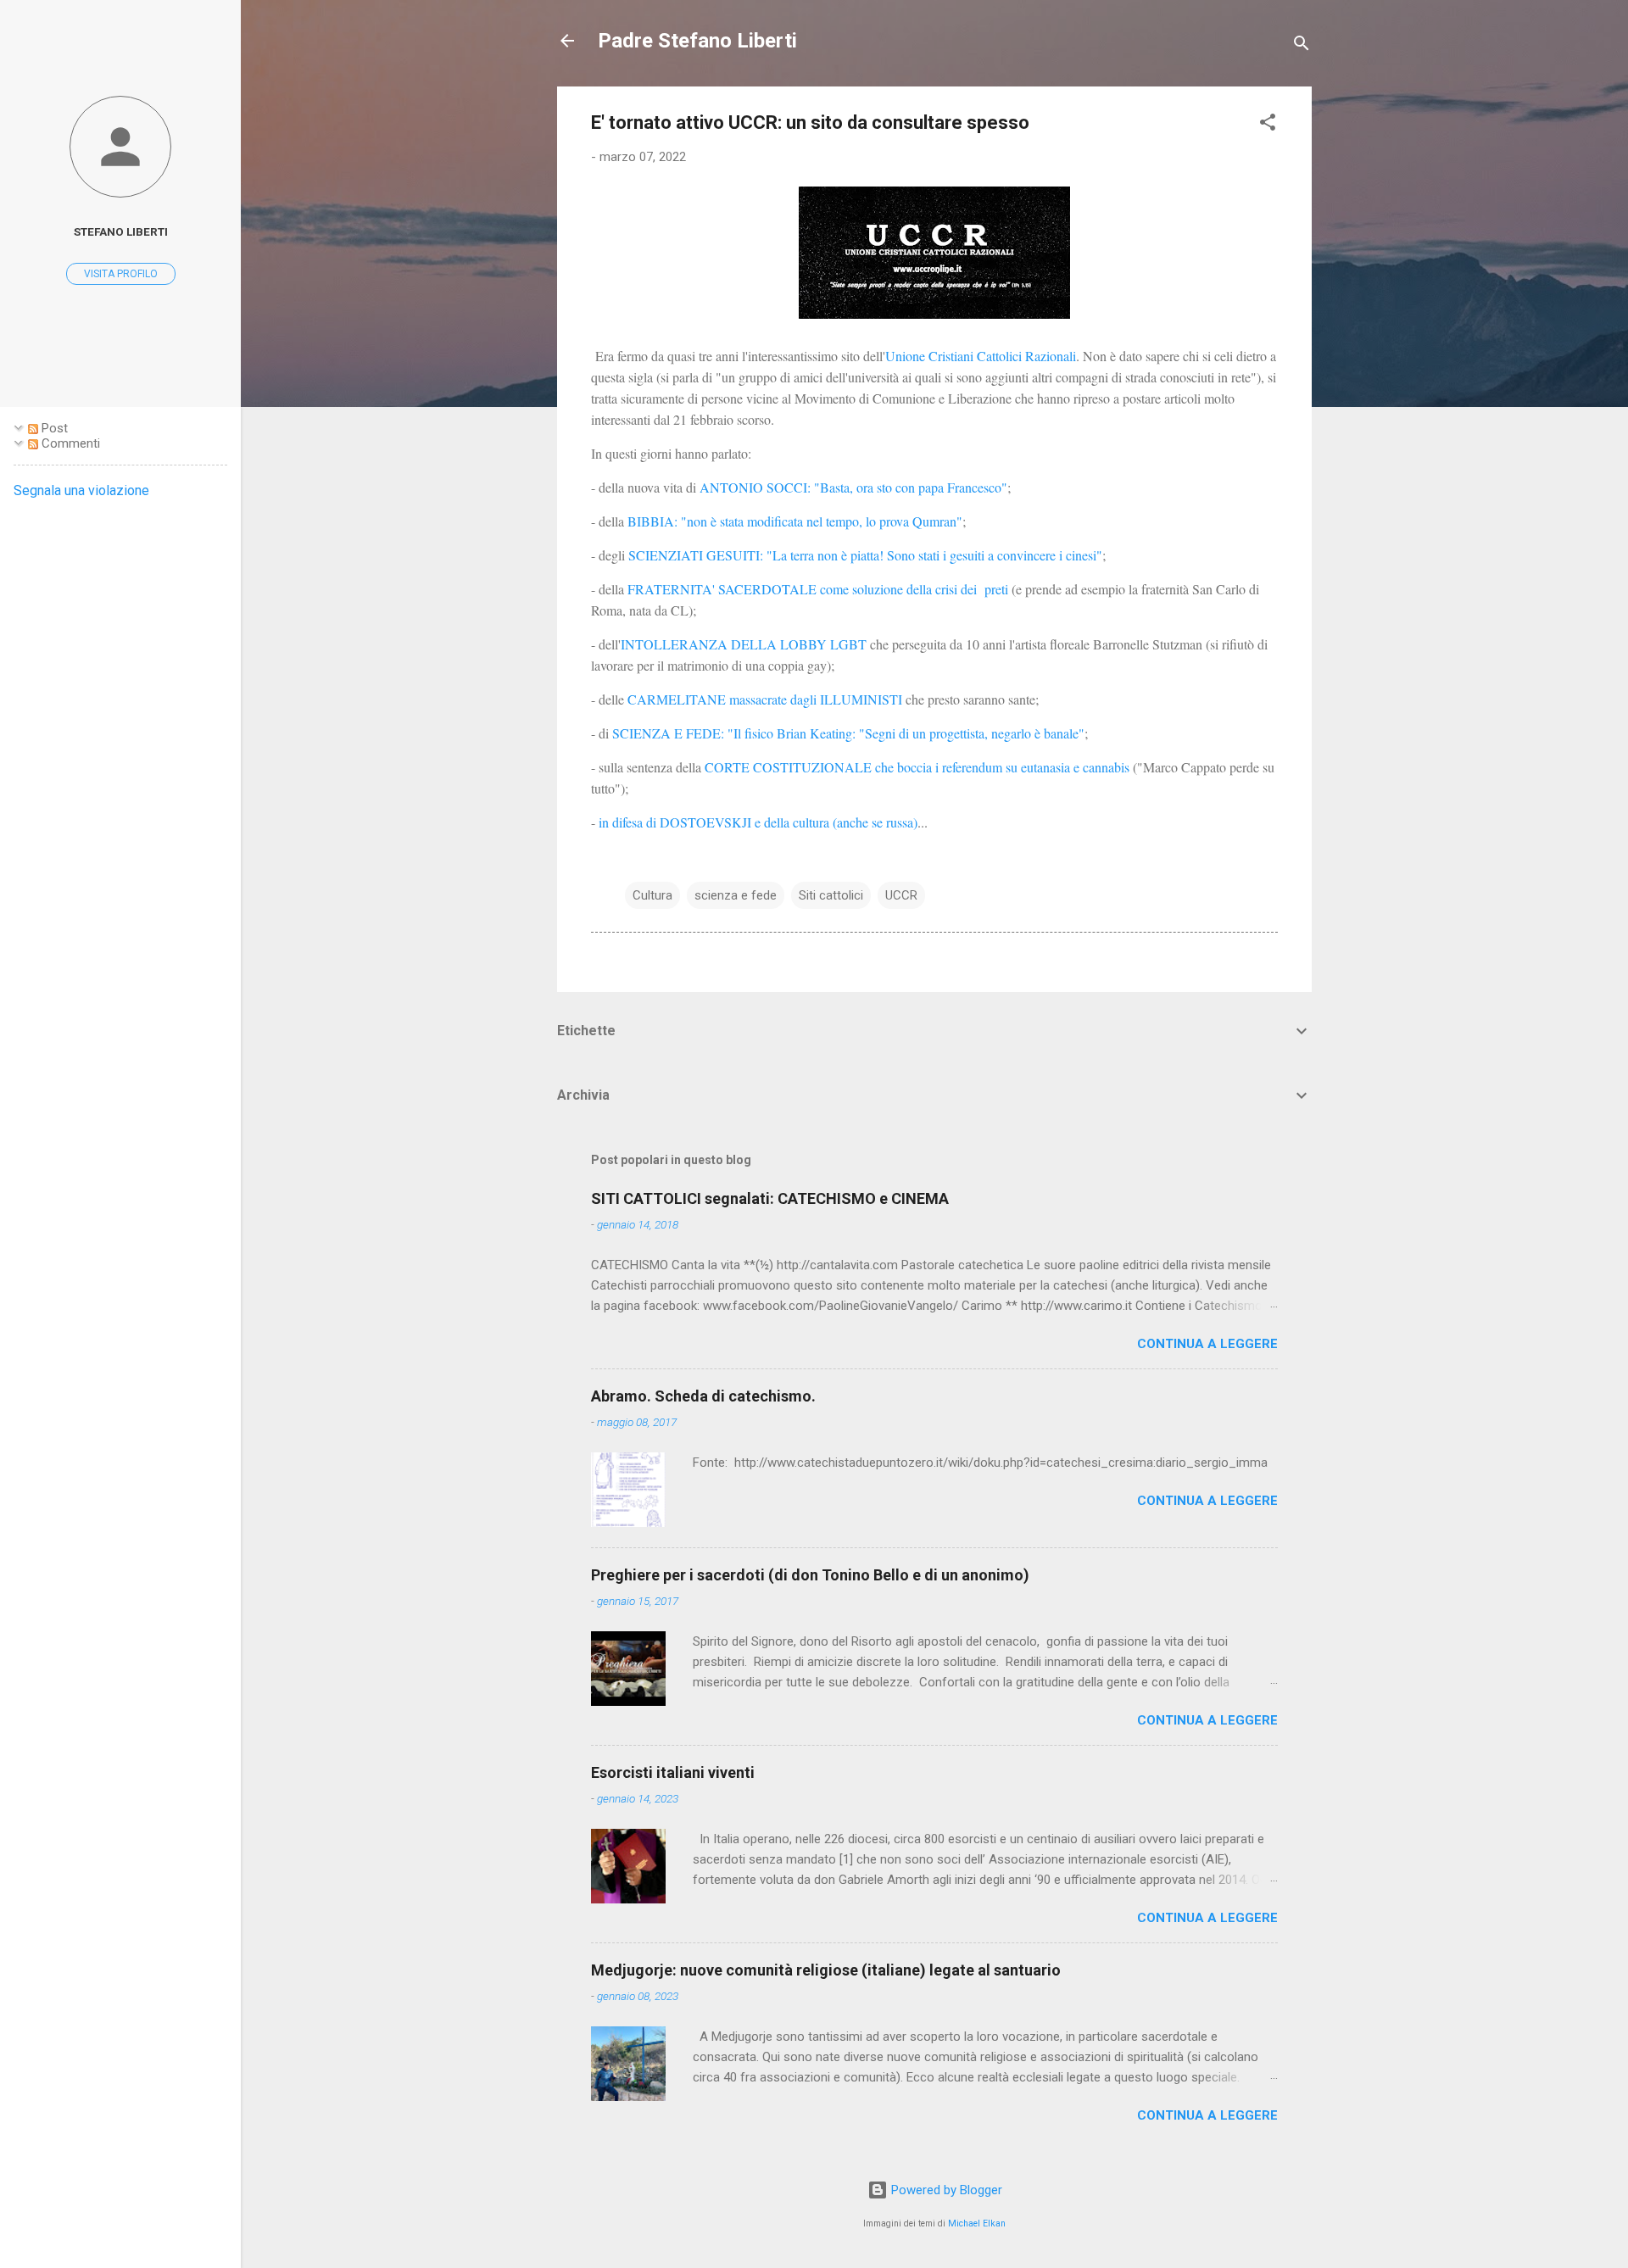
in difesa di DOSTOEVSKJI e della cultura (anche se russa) (758, 822)
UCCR (901, 895)
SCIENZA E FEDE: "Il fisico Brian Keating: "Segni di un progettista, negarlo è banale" (847, 733)
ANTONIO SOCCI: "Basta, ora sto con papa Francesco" (853, 487)
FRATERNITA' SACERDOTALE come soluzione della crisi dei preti (818, 589)
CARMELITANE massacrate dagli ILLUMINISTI (765, 699)
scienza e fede (736, 895)
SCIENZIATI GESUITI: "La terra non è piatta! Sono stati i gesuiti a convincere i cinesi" (865, 555)
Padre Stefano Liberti (697, 41)
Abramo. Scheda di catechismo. (703, 1396)
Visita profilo (121, 274)
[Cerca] (1302, 46)
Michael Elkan (977, 2223)
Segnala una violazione (81, 490)
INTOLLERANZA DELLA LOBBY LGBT (745, 644)
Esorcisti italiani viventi (673, 1772)
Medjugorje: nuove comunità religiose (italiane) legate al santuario (826, 1970)
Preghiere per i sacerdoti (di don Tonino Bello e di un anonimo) (810, 1575)
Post (53, 428)
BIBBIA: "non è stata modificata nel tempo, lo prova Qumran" (795, 521)
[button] (1268, 125)
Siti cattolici (831, 895)
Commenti (69, 443)
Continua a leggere (1207, 1344)
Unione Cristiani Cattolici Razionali (981, 356)
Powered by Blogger (945, 2190)
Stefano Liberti (121, 231)
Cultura (652, 895)
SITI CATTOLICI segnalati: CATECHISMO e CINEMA (770, 1198)
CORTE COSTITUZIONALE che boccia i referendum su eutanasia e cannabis (919, 767)
